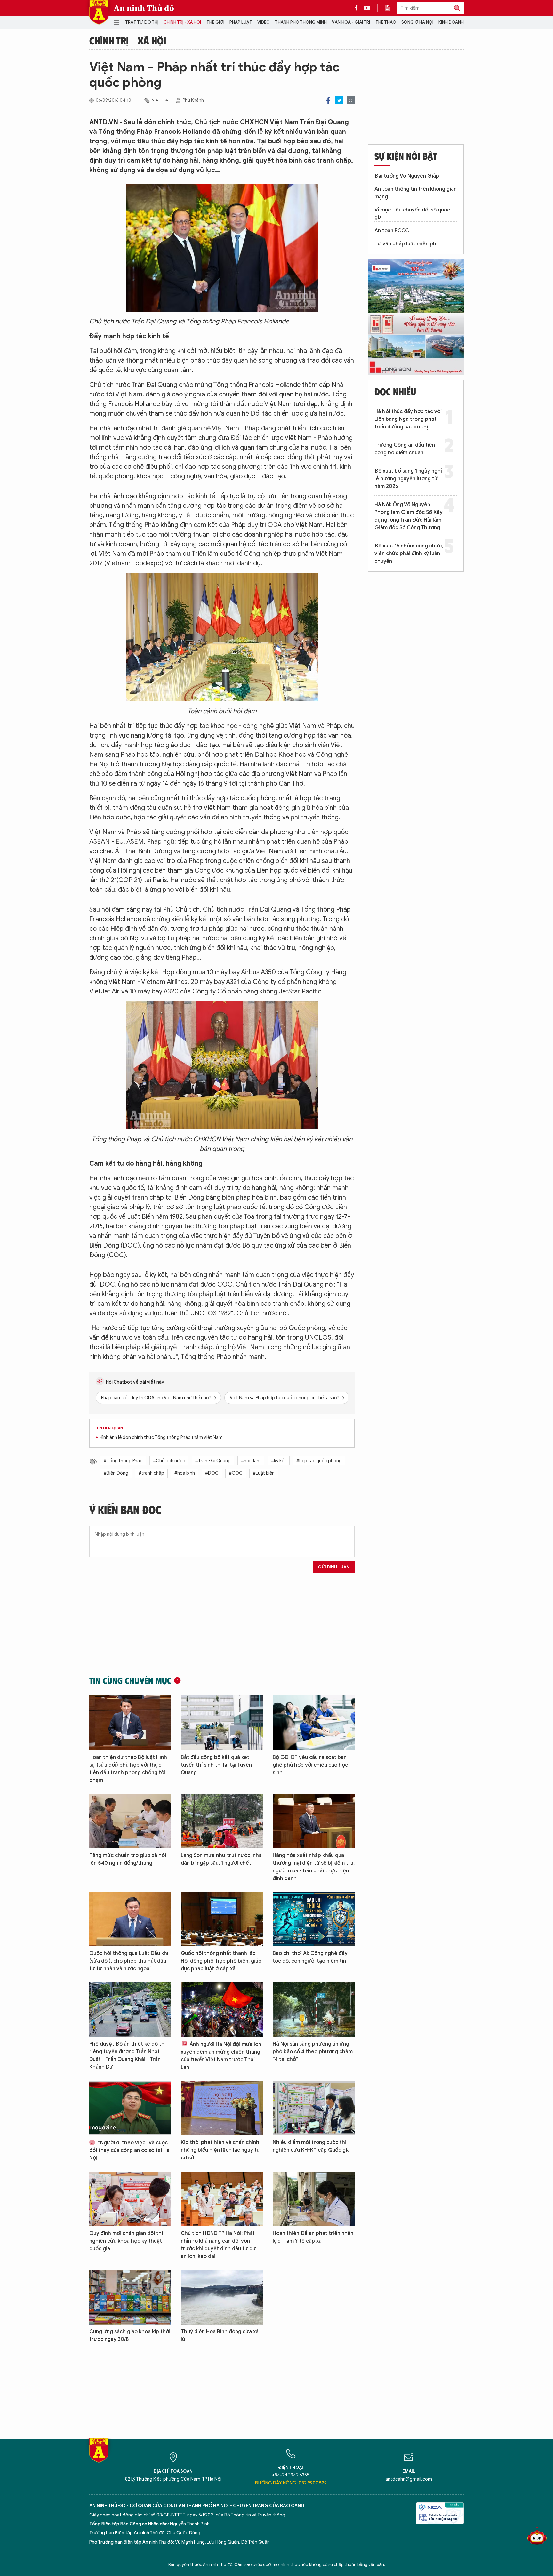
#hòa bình (185, 1473)
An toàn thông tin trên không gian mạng (416, 193)
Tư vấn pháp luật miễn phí (406, 244)
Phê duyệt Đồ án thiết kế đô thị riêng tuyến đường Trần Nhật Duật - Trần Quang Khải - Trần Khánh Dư (128, 2055)
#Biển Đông (116, 1473)
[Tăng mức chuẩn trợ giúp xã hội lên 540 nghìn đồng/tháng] (130, 1821)
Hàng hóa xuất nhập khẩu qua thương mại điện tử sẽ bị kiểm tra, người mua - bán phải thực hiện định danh (314, 1867)
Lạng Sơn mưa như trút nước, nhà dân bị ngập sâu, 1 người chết (221, 1859)
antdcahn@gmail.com (409, 2479)
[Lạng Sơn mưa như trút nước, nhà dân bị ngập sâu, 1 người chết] (222, 1821)
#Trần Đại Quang (213, 1461)
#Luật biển (264, 1473)
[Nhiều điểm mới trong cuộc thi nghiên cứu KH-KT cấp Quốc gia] (314, 2108)
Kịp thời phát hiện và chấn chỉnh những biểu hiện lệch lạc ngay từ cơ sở (220, 2150)
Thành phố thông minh (301, 22)
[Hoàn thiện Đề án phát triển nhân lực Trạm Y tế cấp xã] (314, 2199)
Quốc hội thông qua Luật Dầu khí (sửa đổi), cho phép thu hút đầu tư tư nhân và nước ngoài (129, 1961)
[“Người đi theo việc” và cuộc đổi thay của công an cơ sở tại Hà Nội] (130, 2108)
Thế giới (215, 22)
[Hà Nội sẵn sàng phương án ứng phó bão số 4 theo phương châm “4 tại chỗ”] (314, 2010)
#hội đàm (251, 1461)
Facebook (328, 100)
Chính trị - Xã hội (182, 22)
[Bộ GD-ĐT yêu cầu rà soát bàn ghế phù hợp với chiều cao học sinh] (314, 1723)
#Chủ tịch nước (169, 1461)
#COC (236, 1473)
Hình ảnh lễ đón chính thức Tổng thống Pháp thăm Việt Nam (161, 1437)
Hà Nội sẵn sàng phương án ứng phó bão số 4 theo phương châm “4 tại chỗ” (313, 2052)
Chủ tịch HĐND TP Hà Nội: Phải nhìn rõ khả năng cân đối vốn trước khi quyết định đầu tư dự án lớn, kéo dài (218, 2245)
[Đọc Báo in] (390, 8)
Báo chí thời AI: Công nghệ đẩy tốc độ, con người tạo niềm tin (310, 1957)
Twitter (339, 100)
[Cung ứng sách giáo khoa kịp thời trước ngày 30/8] (130, 2297)
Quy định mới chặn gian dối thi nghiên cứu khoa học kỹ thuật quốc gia (126, 2241)
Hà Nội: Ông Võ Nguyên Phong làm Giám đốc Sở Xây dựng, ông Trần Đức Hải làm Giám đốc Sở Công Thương (409, 516)
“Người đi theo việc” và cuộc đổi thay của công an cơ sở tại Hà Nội (129, 2150)
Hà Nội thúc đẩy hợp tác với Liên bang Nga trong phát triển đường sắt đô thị (408, 419)
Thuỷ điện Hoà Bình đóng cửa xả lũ (220, 2335)
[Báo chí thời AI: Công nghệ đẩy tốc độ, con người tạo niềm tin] (314, 1919)
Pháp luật (241, 22)
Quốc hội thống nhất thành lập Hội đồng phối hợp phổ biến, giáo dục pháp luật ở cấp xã (221, 1961)
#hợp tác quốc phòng (319, 1461)
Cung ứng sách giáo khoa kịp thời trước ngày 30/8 (130, 2335)
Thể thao (386, 22)
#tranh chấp (151, 1473)
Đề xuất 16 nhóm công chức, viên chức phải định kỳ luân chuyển (409, 554)
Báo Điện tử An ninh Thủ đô (99, 12)
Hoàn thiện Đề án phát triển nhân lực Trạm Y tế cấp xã (313, 2237)
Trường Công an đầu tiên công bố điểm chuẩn (405, 449)
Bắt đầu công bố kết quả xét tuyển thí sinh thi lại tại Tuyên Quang (216, 1765)
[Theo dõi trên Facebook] (358, 8)
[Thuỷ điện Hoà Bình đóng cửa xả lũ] (222, 2297)
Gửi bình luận (334, 1567)
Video (264, 22)
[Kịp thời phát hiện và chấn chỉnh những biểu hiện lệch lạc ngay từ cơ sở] (222, 2108)
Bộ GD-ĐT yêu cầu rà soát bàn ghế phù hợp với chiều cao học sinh (310, 1765)
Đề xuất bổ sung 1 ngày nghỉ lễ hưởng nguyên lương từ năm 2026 (408, 479)
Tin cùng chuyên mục (130, 1680)
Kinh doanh (451, 22)
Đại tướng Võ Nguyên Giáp (407, 176)
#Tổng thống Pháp (123, 1461)
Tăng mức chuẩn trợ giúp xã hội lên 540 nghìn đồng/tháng (128, 1859)
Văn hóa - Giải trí (351, 22)
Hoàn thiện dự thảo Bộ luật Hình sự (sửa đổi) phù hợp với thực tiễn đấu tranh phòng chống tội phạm (128, 1769)
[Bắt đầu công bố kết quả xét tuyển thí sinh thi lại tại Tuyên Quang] (222, 1723)
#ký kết (279, 1461)
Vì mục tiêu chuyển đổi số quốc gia (412, 214)
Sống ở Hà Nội (417, 22)
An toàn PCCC (392, 231)
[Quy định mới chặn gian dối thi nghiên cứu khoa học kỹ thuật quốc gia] (130, 2199)
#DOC (212, 1473)
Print (351, 100)
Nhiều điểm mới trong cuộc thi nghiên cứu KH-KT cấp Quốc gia (311, 2146)
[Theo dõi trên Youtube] (367, 8)
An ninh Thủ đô (144, 8)
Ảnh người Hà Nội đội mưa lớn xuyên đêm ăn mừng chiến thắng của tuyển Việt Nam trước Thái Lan (221, 2056)
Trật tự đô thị (142, 22)
